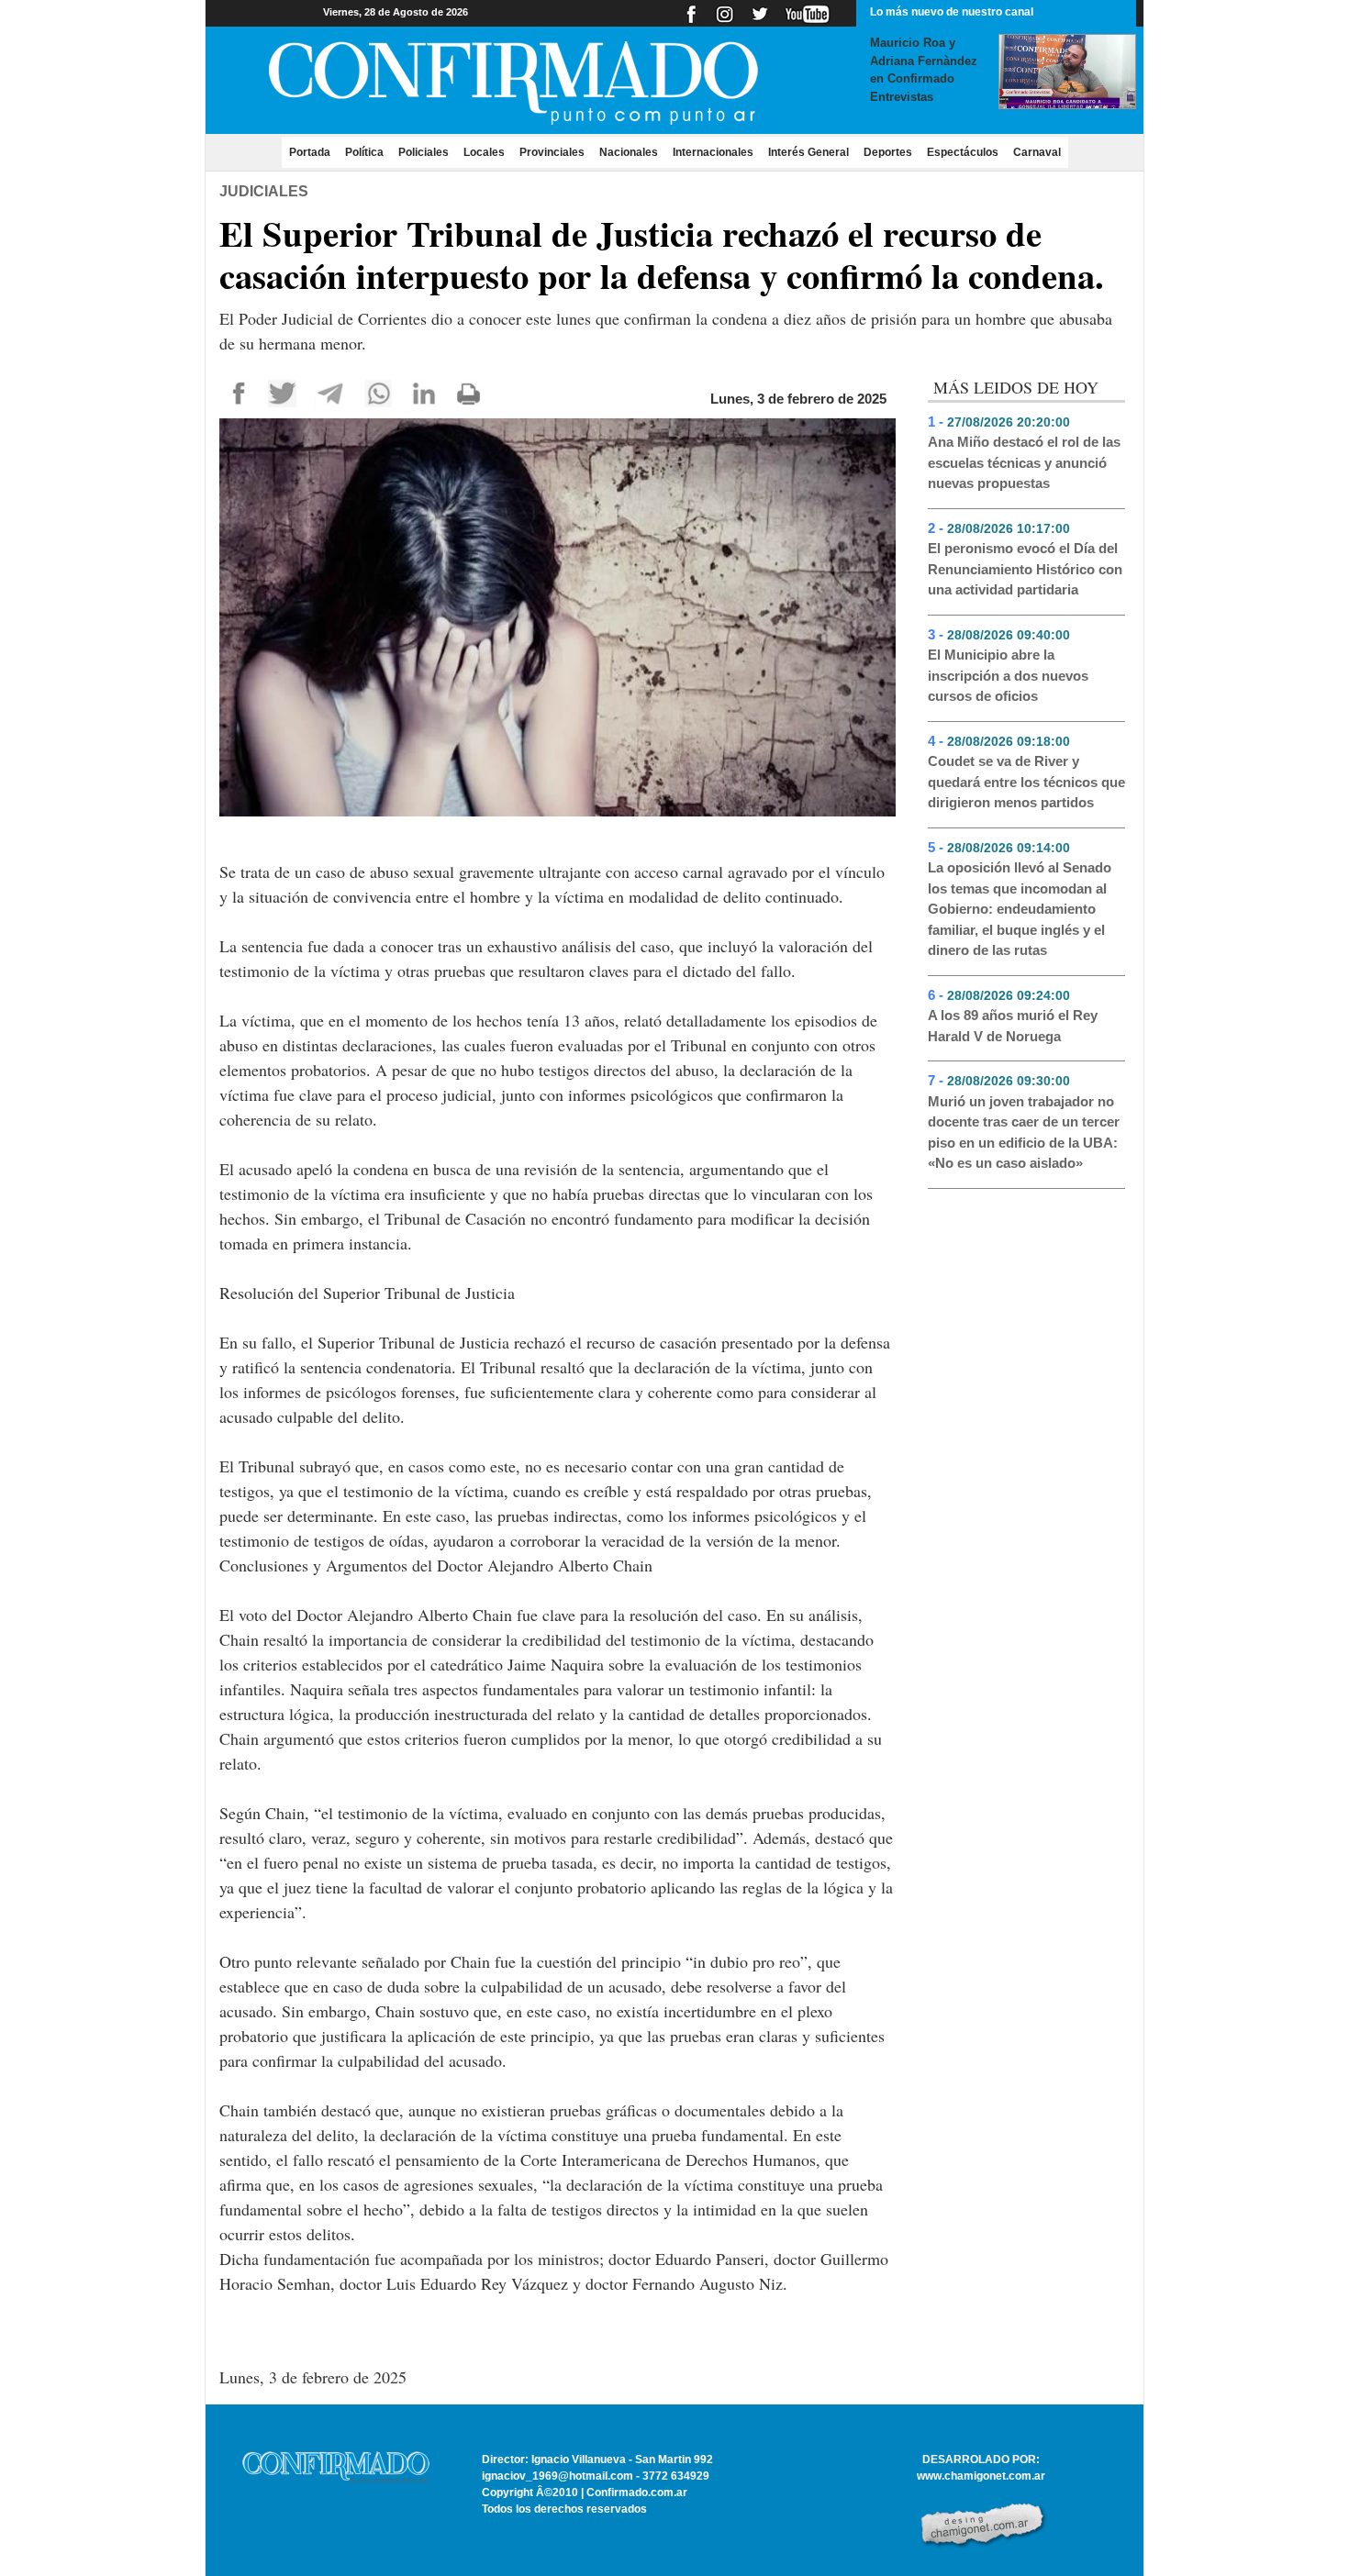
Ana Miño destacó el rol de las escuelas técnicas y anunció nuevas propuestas (1024, 462)
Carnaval (1037, 152)
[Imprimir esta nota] (468, 392)
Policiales (424, 152)
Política (364, 152)
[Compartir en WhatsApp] (378, 392)
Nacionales (629, 152)
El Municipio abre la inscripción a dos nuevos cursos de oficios (1008, 675)
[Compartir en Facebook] (239, 392)
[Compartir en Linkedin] (424, 392)
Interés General (808, 152)
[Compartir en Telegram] (330, 392)
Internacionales (713, 152)
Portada (313, 152)
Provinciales (552, 152)
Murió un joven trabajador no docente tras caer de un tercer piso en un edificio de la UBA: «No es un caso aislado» (1024, 1133)
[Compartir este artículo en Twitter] (282, 392)
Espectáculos (963, 152)
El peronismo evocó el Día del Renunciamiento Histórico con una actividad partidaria (1025, 569)
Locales (484, 152)
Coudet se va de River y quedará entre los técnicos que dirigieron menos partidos (1026, 782)
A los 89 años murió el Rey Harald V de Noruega (1013, 1026)
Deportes (888, 152)
